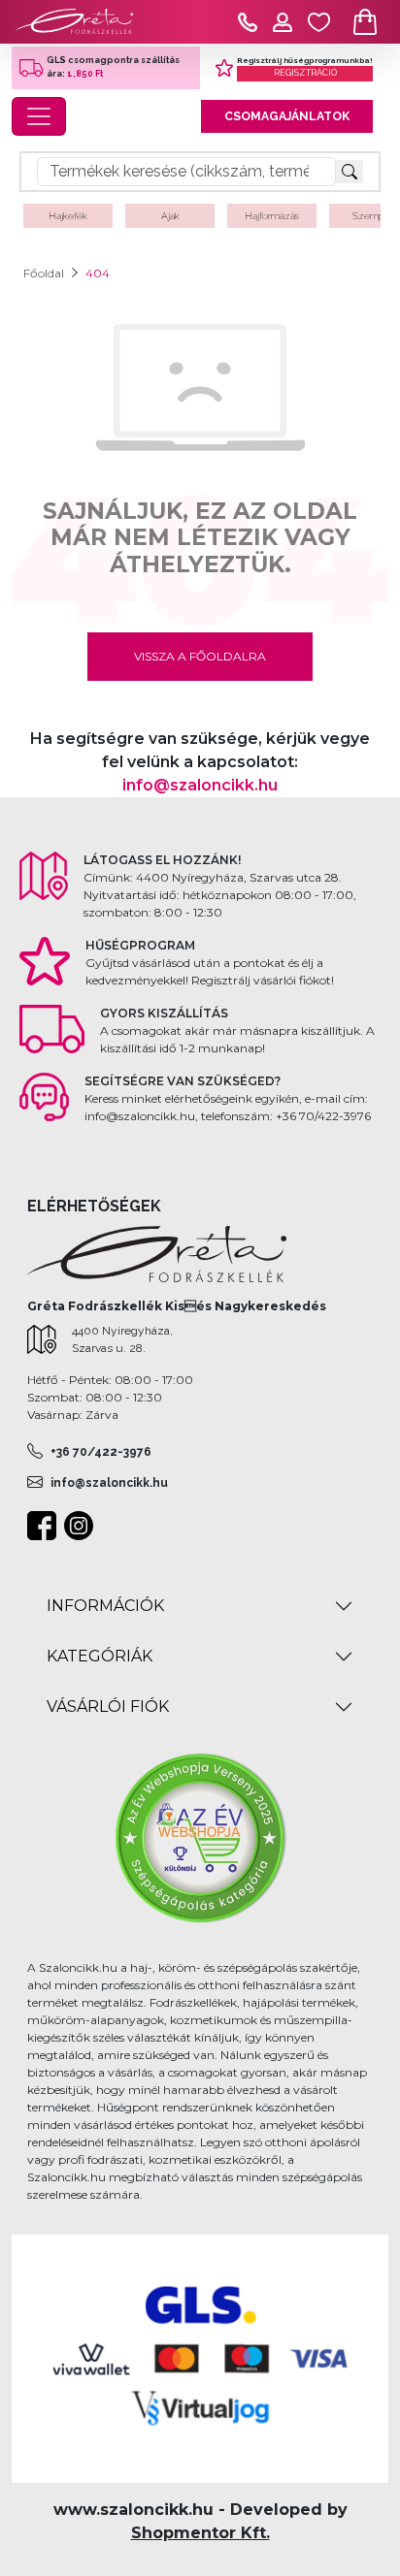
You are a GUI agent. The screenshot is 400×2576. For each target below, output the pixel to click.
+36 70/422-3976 (101, 1452)
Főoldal (44, 273)
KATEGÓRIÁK (100, 1656)
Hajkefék (68, 216)
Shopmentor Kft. (200, 2533)
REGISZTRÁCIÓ (305, 73)
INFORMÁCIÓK (105, 1606)
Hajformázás (272, 216)
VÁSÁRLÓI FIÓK (108, 1707)
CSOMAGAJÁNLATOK (287, 116)
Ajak (170, 216)
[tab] (200, 1606)
